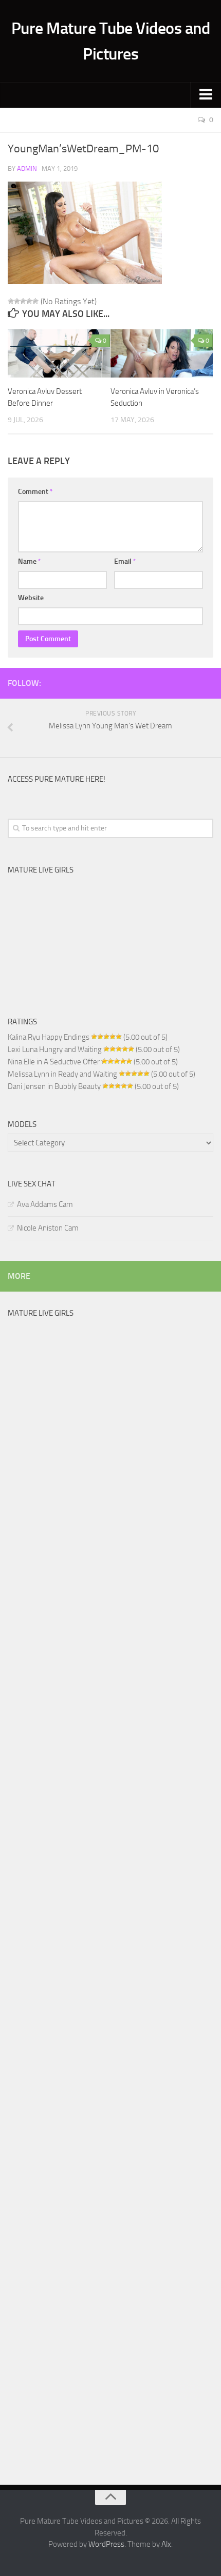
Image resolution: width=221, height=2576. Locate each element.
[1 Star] (11, 301)
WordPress (106, 2544)
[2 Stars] (17, 301)
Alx (166, 2544)
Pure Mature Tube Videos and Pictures (111, 41)
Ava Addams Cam (45, 1204)
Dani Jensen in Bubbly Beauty (54, 1086)
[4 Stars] (29, 301)
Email (125, 561)
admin (27, 169)
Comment (35, 492)
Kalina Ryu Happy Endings (49, 1037)
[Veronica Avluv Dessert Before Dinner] (59, 353)
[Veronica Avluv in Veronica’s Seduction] (162, 353)
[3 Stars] (23, 301)
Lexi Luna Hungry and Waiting (55, 1049)
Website (31, 598)
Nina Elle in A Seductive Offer (54, 1062)
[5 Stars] (35, 301)
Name (30, 561)
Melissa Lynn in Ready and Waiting (62, 1074)
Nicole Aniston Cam (48, 1228)
